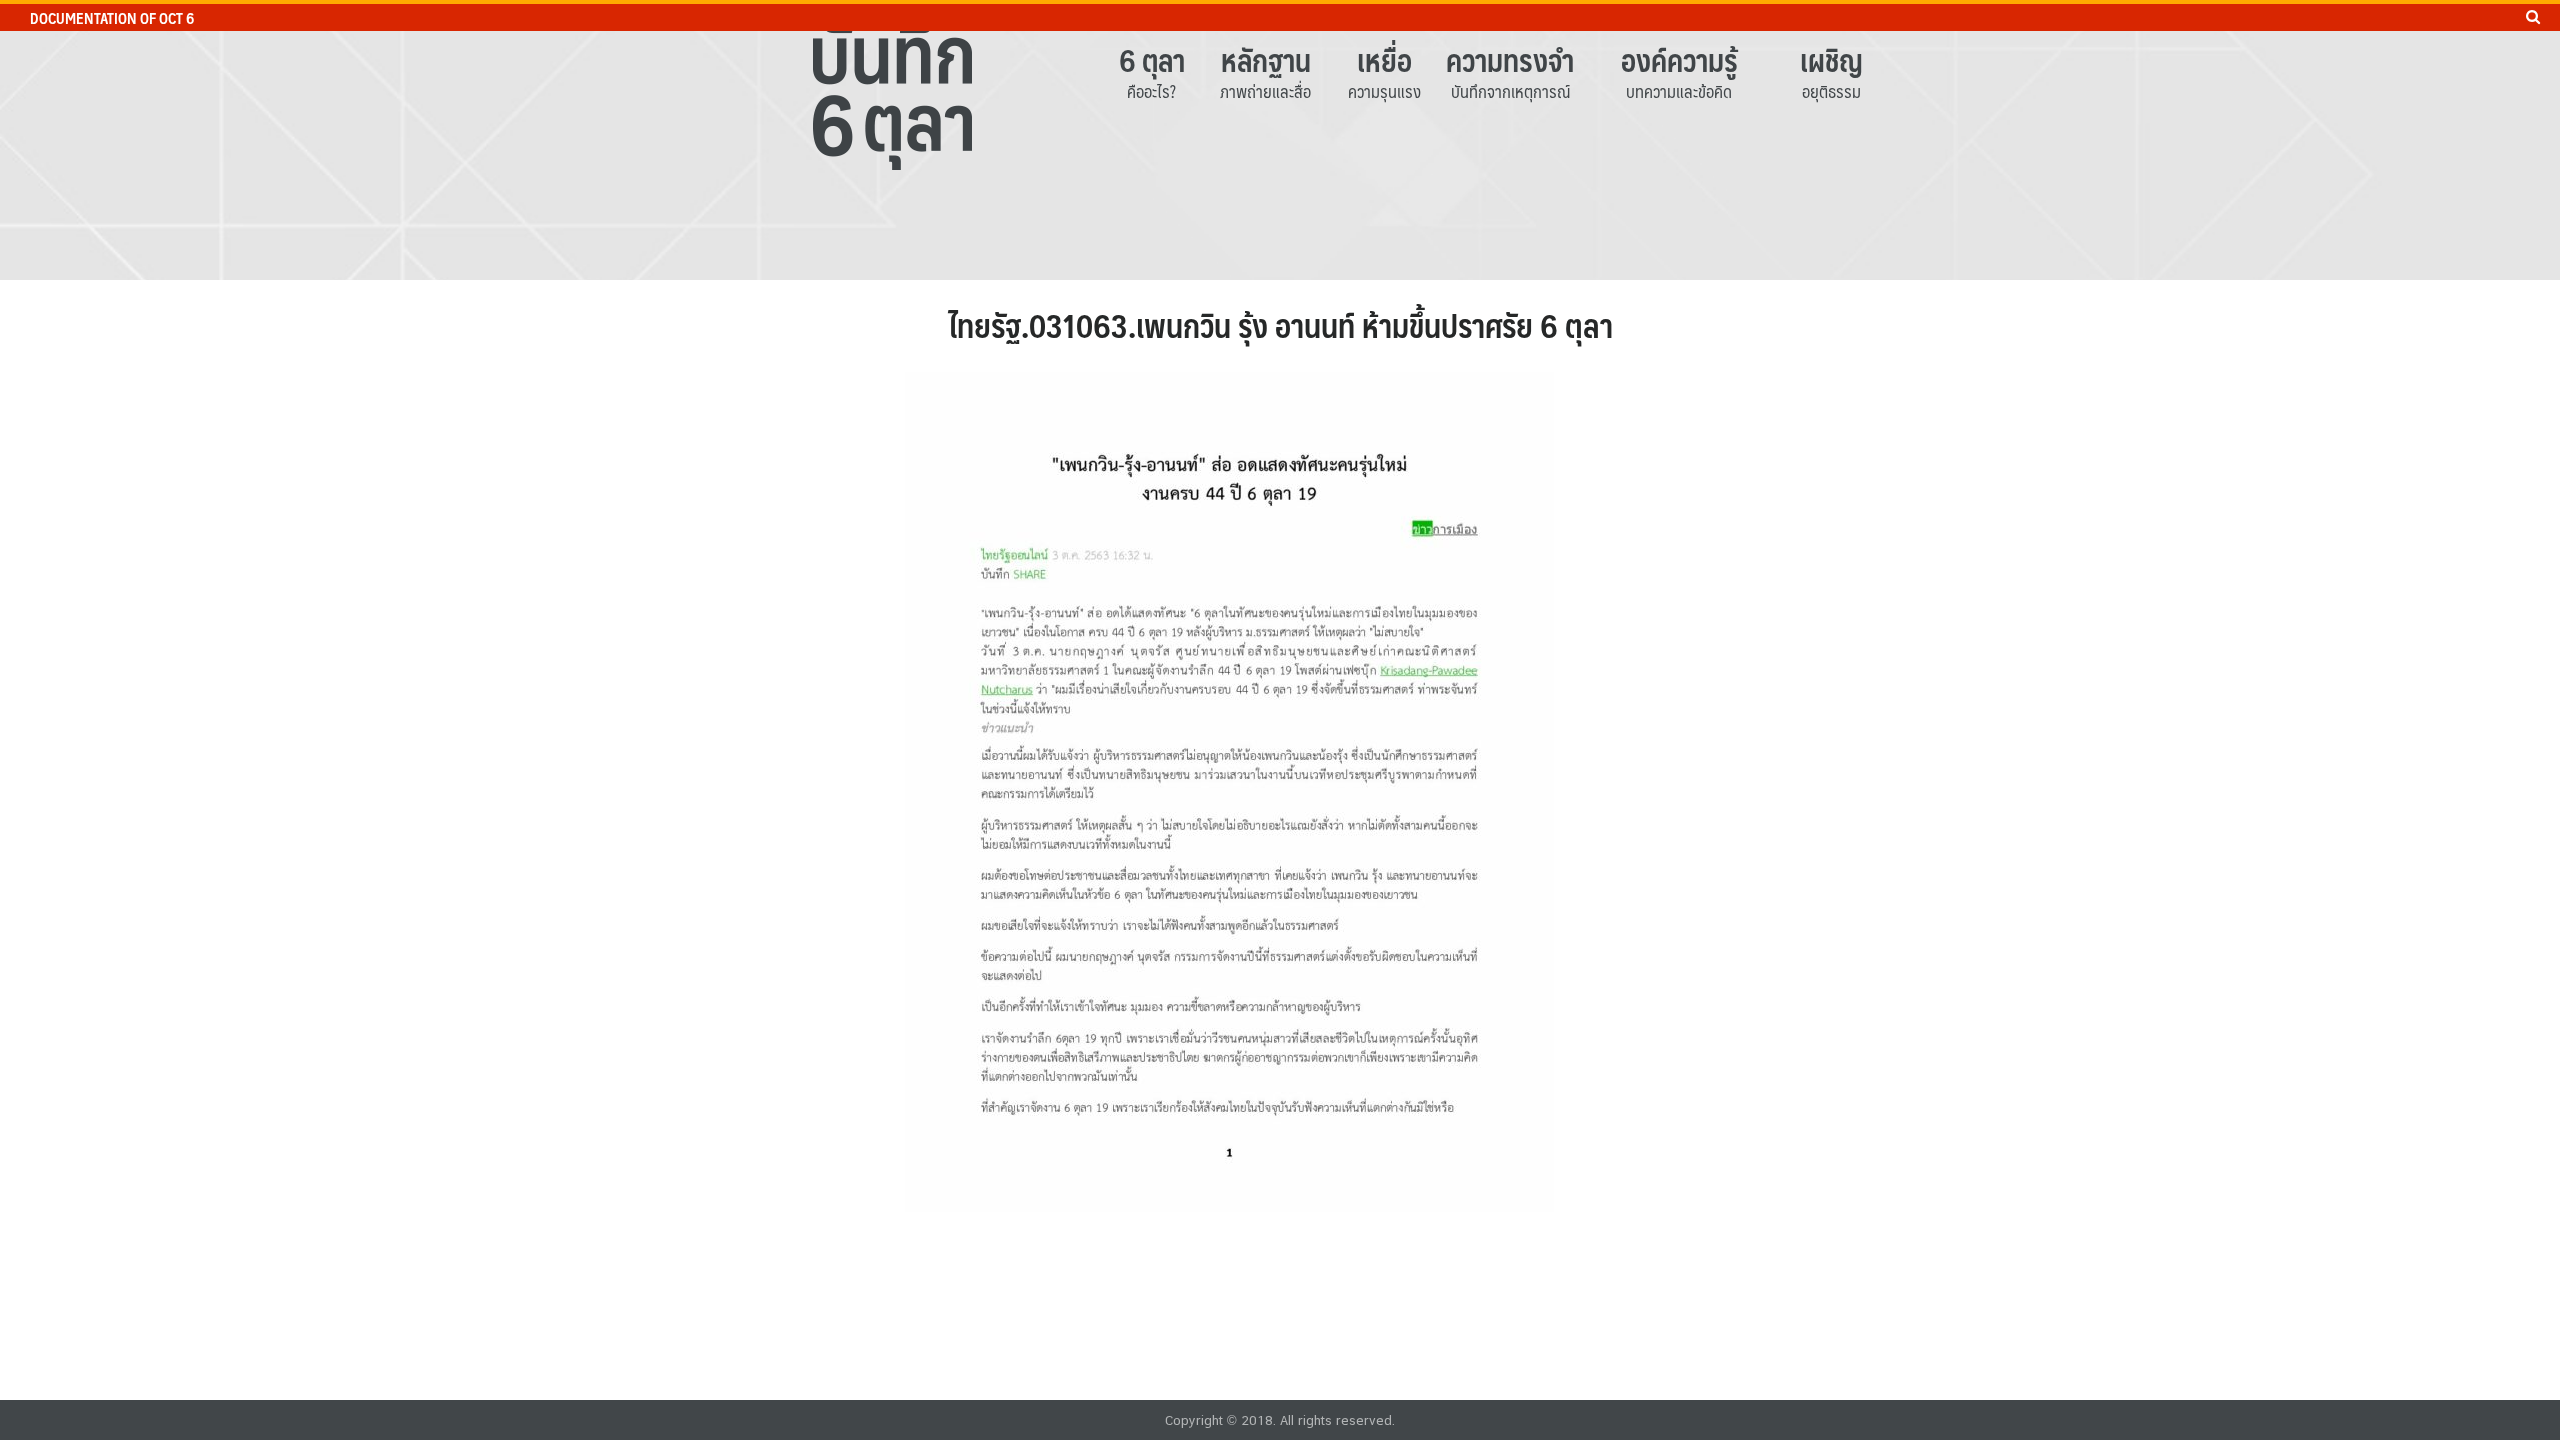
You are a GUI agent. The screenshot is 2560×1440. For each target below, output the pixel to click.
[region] (1280, 140)
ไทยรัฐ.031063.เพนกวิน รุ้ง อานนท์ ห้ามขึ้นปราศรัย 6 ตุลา (1280, 325)
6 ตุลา (1152, 59)
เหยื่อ (1384, 59)
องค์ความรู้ (1679, 59)
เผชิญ (1831, 59)
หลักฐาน (1266, 59)
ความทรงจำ (1510, 59)
